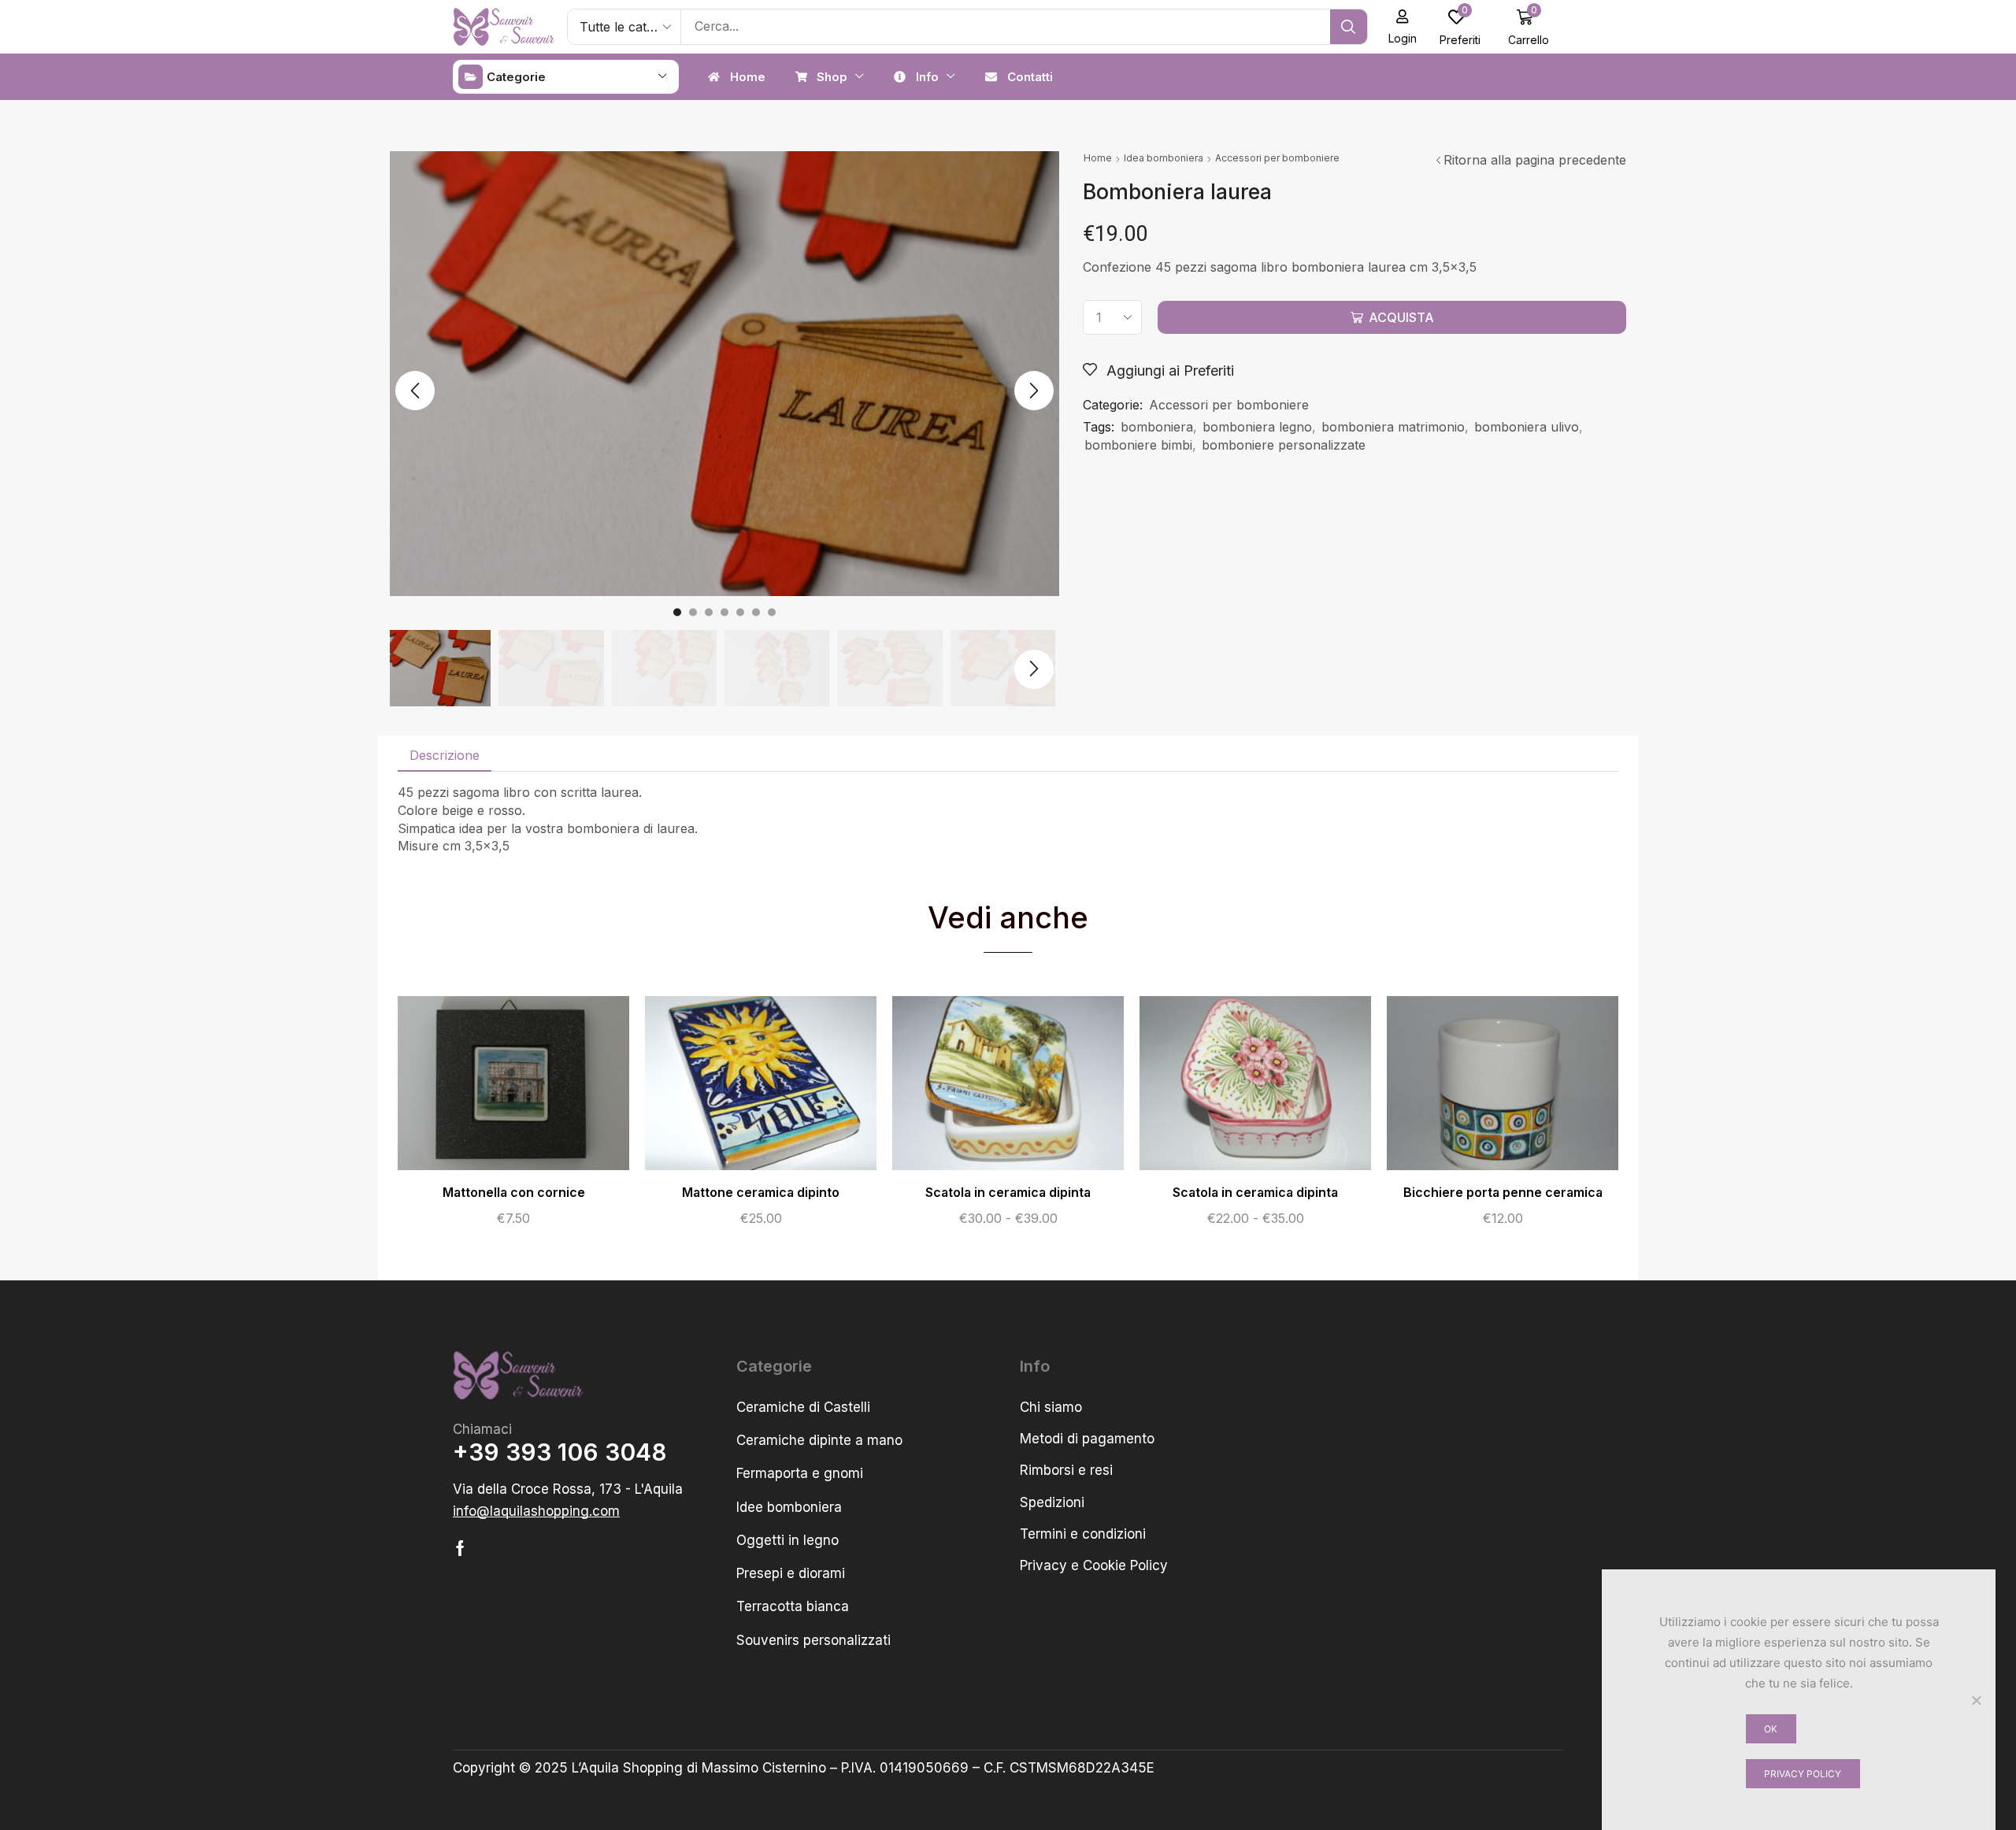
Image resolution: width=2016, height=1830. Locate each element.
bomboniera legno (1257, 427)
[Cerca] (1349, 27)
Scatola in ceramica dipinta (1008, 1193)
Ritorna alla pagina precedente (1535, 160)
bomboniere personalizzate (1284, 445)
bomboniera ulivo (1527, 427)
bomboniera (1157, 427)
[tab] (445, 756)
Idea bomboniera (1164, 158)
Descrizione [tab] (445, 755)
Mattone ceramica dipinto (761, 1193)
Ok (1771, 1729)
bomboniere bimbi (1138, 445)
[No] (1976, 1700)
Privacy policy (1803, 1774)
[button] (1403, 27)
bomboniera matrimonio (1393, 427)
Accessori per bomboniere (1277, 158)
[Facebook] (460, 1548)
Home (1098, 158)
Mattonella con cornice (514, 1193)
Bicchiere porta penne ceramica (1503, 1193)
